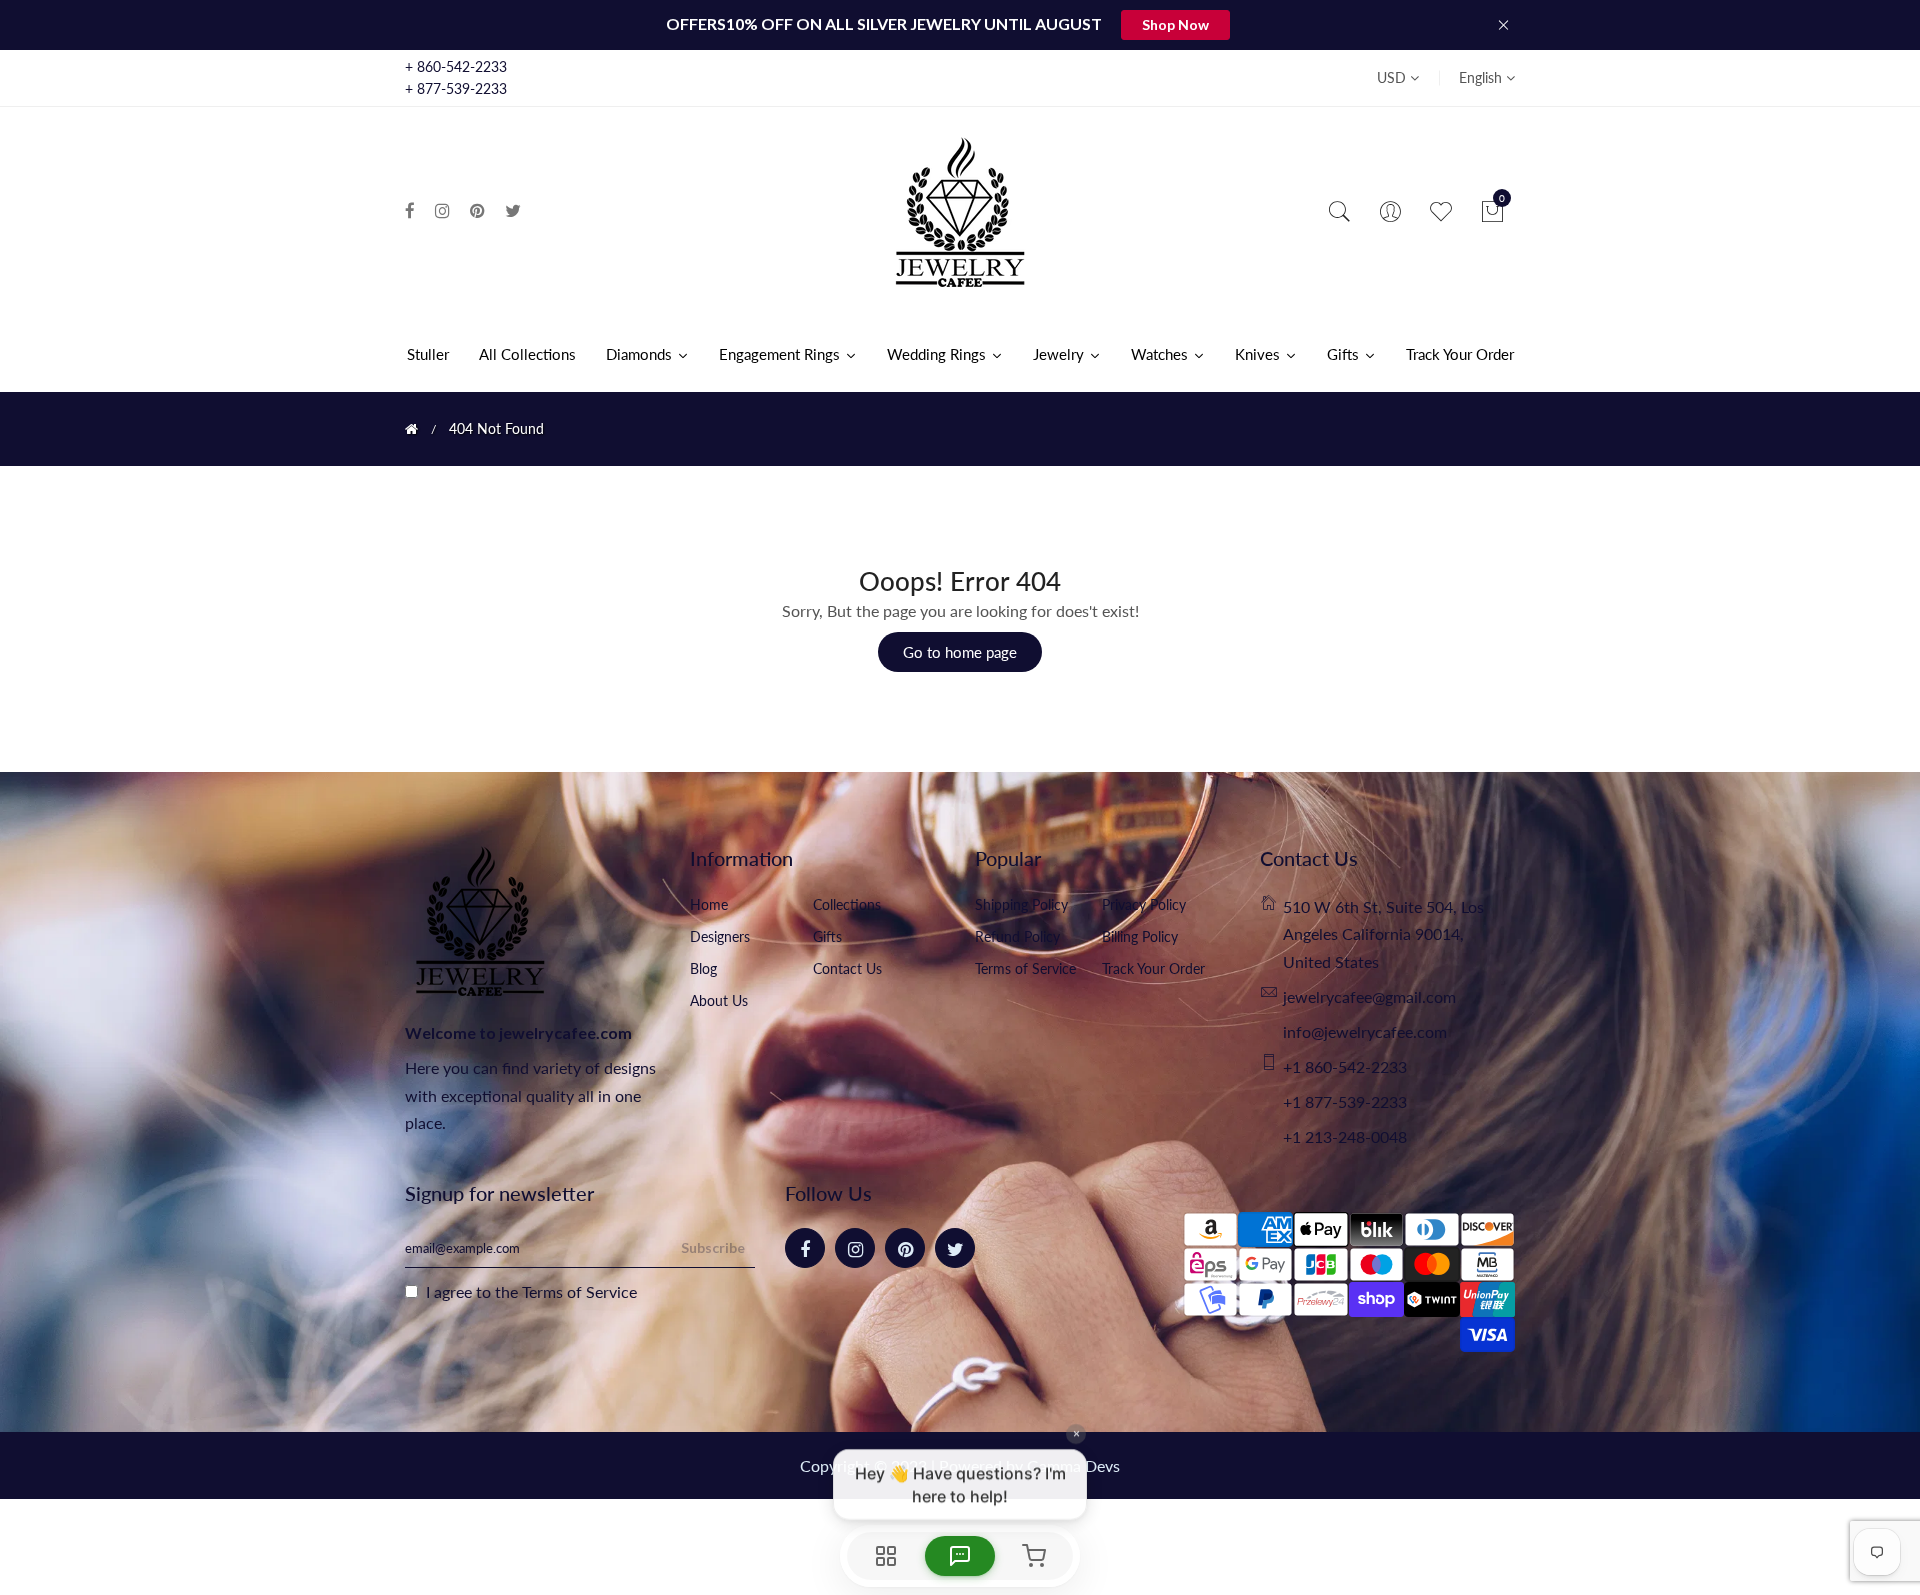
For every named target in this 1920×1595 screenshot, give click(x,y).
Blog (703, 968)
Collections (847, 904)
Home (709, 904)
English (1482, 77)
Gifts (827, 936)
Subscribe (713, 1247)
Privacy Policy (1144, 904)
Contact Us (847, 968)
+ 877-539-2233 (456, 88)
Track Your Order (1153, 968)
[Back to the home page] (411, 429)
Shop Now (1175, 24)
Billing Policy (1140, 936)
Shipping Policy (1021, 904)
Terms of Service (1025, 968)
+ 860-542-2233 (456, 66)
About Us (719, 1000)
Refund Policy (1017, 936)
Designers (720, 936)
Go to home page (960, 652)
